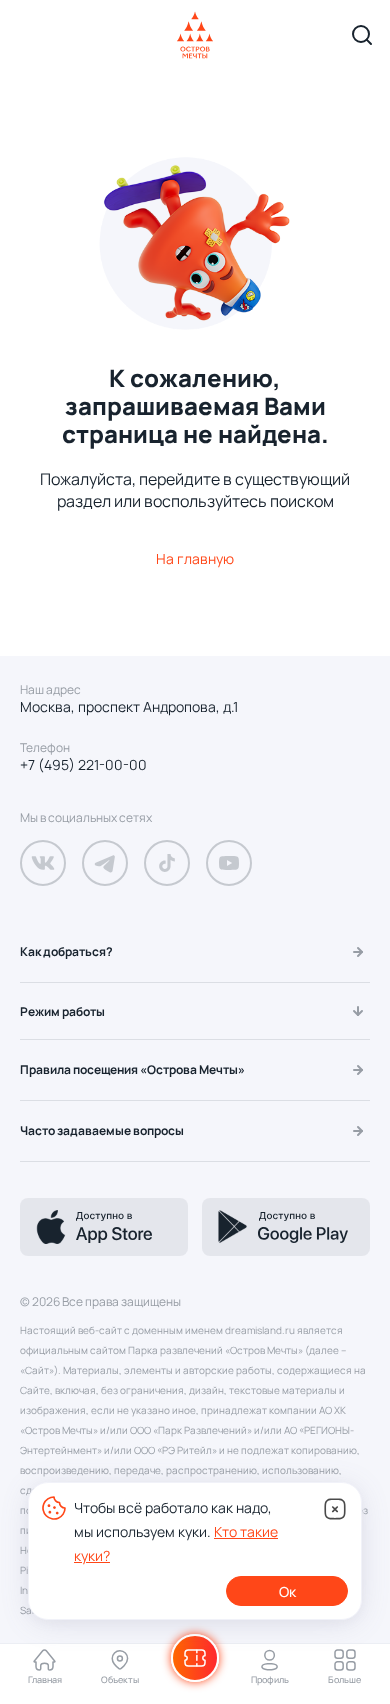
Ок (287, 1591)
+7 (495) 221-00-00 (83, 765)
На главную (195, 558)
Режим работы (62, 1011)
